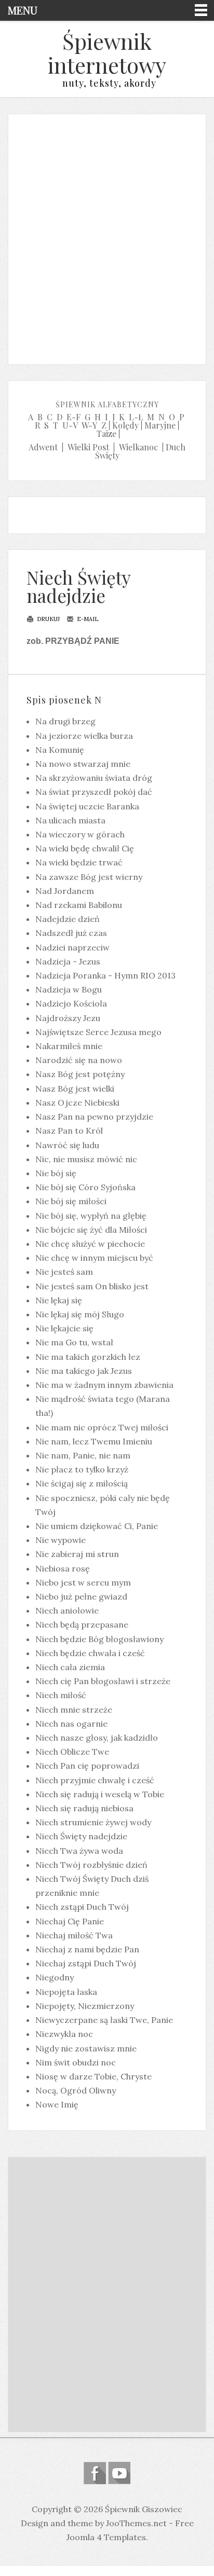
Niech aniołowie (67, 1610)
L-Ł (136, 417)
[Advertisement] (107, 237)
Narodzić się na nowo (79, 1060)
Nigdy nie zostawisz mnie (86, 2048)
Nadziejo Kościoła (71, 1003)
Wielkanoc (138, 447)
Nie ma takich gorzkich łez (88, 1357)
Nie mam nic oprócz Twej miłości (102, 1427)
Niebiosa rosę (63, 1568)
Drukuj (48, 619)
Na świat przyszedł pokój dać (94, 792)
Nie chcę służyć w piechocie (90, 1244)
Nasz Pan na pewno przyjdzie (94, 1117)
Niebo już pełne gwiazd (81, 1596)
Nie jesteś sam (64, 1272)
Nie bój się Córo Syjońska (85, 1187)
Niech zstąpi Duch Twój (82, 1907)
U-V (70, 425)
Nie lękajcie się (64, 1328)
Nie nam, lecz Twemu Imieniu (94, 1441)
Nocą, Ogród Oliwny (76, 2090)
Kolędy (125, 425)
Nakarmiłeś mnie (69, 1046)
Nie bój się (56, 1173)
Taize (106, 433)
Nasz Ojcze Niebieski (77, 1103)
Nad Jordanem (65, 891)
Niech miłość (61, 1695)
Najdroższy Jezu (68, 1018)
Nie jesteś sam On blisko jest (92, 1286)
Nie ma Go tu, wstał (74, 1342)
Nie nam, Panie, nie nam (83, 1455)
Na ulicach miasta (70, 820)
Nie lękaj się (59, 1300)
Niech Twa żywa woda (79, 1851)
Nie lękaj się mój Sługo (80, 1314)
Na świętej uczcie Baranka (87, 806)
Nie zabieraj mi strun (77, 1554)
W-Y (89, 425)
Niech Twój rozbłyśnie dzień (91, 1865)
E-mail (87, 619)
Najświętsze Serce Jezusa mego (98, 1032)
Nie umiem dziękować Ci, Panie (97, 1526)
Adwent (43, 447)
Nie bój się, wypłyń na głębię (91, 1216)
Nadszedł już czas (71, 933)
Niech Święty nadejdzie (78, 586)
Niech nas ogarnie (71, 1724)
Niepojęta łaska (66, 1992)
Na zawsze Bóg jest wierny (89, 877)
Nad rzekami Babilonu (79, 905)
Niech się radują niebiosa (84, 1808)
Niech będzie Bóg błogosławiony (99, 1639)
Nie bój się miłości (71, 1201)
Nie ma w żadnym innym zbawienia (104, 1385)
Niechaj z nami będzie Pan (87, 1949)
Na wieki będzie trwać (79, 862)
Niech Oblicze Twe (72, 1752)
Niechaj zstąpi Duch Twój (86, 1963)
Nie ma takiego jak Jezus (84, 1371)
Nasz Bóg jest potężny (80, 1074)
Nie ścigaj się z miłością (82, 1483)
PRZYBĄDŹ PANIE (82, 641)
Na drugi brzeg (65, 721)
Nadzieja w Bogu (69, 989)
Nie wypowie (61, 1540)
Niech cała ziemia (70, 1667)
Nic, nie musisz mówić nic (86, 1159)
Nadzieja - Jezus (68, 961)
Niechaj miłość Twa (74, 1935)
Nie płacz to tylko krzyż (82, 1469)
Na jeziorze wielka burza (84, 736)
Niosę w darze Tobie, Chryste (93, 2076)
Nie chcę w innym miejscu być (94, 1258)
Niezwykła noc (64, 2034)
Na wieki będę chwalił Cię (85, 848)
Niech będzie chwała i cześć (90, 1653)
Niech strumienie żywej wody (93, 1822)
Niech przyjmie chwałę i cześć (95, 1780)
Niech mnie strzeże (74, 1710)
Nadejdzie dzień (68, 919)
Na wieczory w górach (80, 834)
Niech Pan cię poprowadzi (87, 1766)
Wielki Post (88, 447)
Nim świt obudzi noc (76, 2062)
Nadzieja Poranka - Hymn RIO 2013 (105, 975)
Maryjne (160, 425)
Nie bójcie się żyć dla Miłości (91, 1230)
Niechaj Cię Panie (70, 1921)
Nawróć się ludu (67, 1145)
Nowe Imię (57, 2104)
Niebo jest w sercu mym (83, 1582)
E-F (73, 417)
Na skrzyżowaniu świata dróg (94, 778)
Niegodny (55, 1977)
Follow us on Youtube (119, 2473)
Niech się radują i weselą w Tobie (100, 1794)
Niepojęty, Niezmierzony (85, 2006)
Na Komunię (60, 750)
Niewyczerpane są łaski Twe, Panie (104, 2020)
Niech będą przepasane (82, 1624)
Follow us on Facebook (95, 2473)
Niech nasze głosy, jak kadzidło (97, 1738)
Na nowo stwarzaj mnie (83, 764)
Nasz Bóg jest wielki (75, 1089)
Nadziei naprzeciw (72, 947)
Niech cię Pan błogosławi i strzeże (103, 1681)
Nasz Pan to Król (69, 1131)
